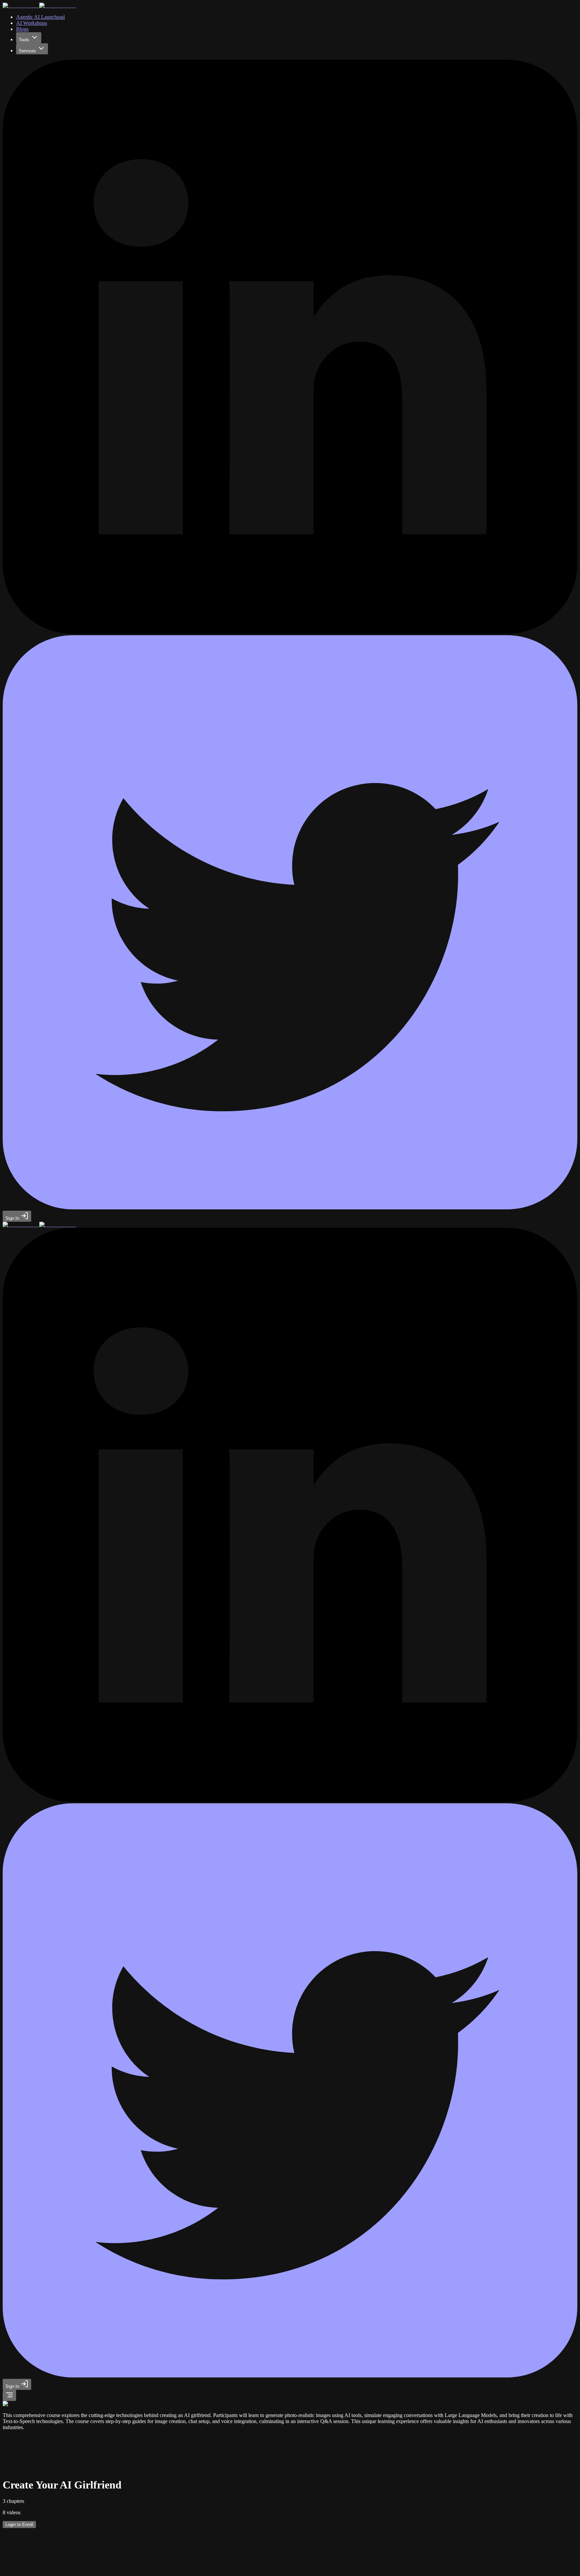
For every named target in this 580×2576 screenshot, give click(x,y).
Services (27, 51)
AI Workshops (32, 23)
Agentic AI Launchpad (40, 17)
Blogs (22, 29)
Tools (24, 40)
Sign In (13, 1218)
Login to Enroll (19, 2525)
